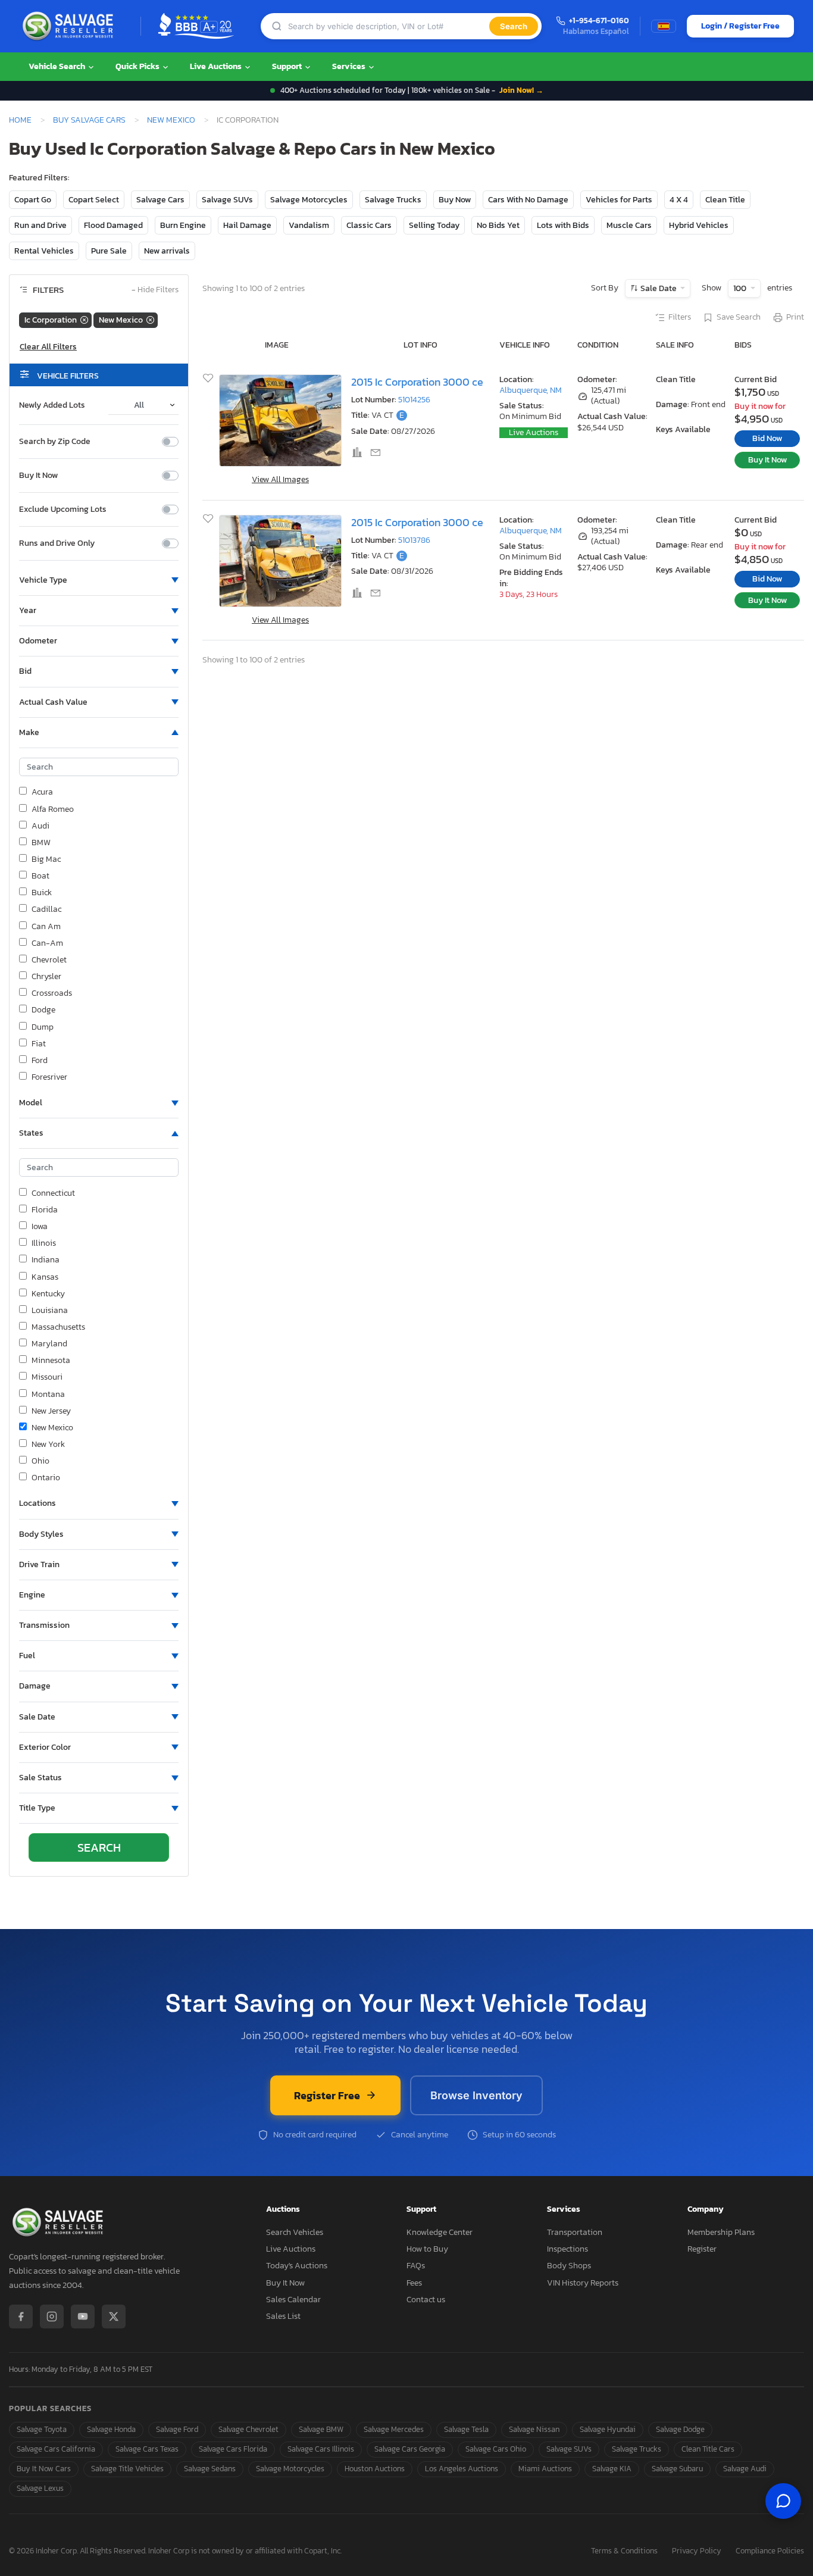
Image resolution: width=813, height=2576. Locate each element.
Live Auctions (217, 66)
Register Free (327, 2095)
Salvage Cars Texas (147, 2449)
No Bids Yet (498, 225)
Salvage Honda (111, 2429)
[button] (99, 580)
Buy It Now (38, 476)
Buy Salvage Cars (89, 120)
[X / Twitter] (114, 2316)
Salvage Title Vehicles (127, 2469)
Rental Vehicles (44, 251)
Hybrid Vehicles (699, 225)
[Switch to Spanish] (664, 26)
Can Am (46, 927)
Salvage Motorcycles (309, 200)
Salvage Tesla (466, 2429)
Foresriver (49, 1077)
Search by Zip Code (55, 442)
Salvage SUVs (227, 200)
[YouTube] (83, 2316)
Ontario (46, 1478)
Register (702, 2249)
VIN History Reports (583, 2283)
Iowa (40, 1227)
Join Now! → (521, 90)
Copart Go (33, 200)
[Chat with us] (783, 2501)
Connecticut (53, 1193)
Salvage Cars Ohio (496, 2449)
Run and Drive (40, 225)
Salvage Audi (745, 2469)
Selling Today (434, 225)
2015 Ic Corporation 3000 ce (417, 382)
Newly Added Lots (52, 405)
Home (20, 120)
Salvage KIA (612, 2469)
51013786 (414, 540)
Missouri (47, 1377)
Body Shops (569, 2266)
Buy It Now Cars (44, 2469)
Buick (42, 893)
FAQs (416, 2266)
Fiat (39, 1044)
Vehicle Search (58, 66)
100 (741, 288)
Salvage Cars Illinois (321, 2449)
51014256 (414, 400)
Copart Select (94, 200)
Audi (40, 826)
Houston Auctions (375, 2469)
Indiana (46, 1260)
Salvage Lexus (40, 2488)
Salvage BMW (321, 2429)
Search (514, 26)
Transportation (575, 2232)
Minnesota (51, 1361)
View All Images (280, 479)
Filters (680, 317)
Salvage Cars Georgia (410, 2449)
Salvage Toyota (42, 2429)
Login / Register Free (740, 26)
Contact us (426, 2300)
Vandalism (309, 225)
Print (795, 317)
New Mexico (171, 120)
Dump (43, 1027)
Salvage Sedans (210, 2469)
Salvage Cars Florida (233, 2449)
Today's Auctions (297, 2266)
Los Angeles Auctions (462, 2469)
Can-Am (47, 943)
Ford (40, 1061)
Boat (40, 876)
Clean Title (725, 200)
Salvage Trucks (393, 200)
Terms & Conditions (624, 2551)
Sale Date (659, 288)
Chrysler (46, 977)
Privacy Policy (697, 2551)
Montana (48, 1395)
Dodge (43, 1010)
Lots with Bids (563, 225)
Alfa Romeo (53, 809)
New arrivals (167, 251)
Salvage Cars (160, 200)
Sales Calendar (293, 2300)
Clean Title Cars (708, 2449)
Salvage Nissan (534, 2429)
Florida (45, 1210)
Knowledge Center (440, 2232)
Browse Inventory (476, 2095)
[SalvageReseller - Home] (70, 26)
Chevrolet (49, 960)
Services (350, 66)
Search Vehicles (295, 2232)
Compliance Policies (770, 2551)
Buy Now (455, 200)
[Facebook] (21, 2316)
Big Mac (46, 859)
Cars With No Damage (528, 200)
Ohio (40, 1461)
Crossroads (52, 993)
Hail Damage (247, 225)
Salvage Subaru (677, 2469)
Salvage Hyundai (608, 2429)
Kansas (45, 1277)
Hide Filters (155, 290)
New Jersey (51, 1411)
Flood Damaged (113, 225)
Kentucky (48, 1294)
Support (288, 66)
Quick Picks (138, 66)
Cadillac (46, 909)
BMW (41, 843)
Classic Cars (369, 225)
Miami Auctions (545, 2469)
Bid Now (767, 438)
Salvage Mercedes (394, 2429)
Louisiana (50, 1311)
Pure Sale (109, 251)
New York (48, 1445)
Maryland (49, 1344)
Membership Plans (721, 2232)
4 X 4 (679, 200)
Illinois (44, 1243)
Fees (414, 2283)
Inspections (567, 2249)
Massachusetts (58, 1327)
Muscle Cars (629, 225)
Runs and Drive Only (57, 543)
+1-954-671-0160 (599, 21)
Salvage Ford (177, 2429)
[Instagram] (52, 2316)
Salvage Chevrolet (248, 2429)
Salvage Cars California (56, 2449)
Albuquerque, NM (531, 390)
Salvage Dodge (680, 2429)
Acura (42, 792)
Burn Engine (183, 225)
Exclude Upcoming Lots (63, 509)
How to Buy (427, 2249)
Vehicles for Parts (619, 200)
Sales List (283, 2316)
